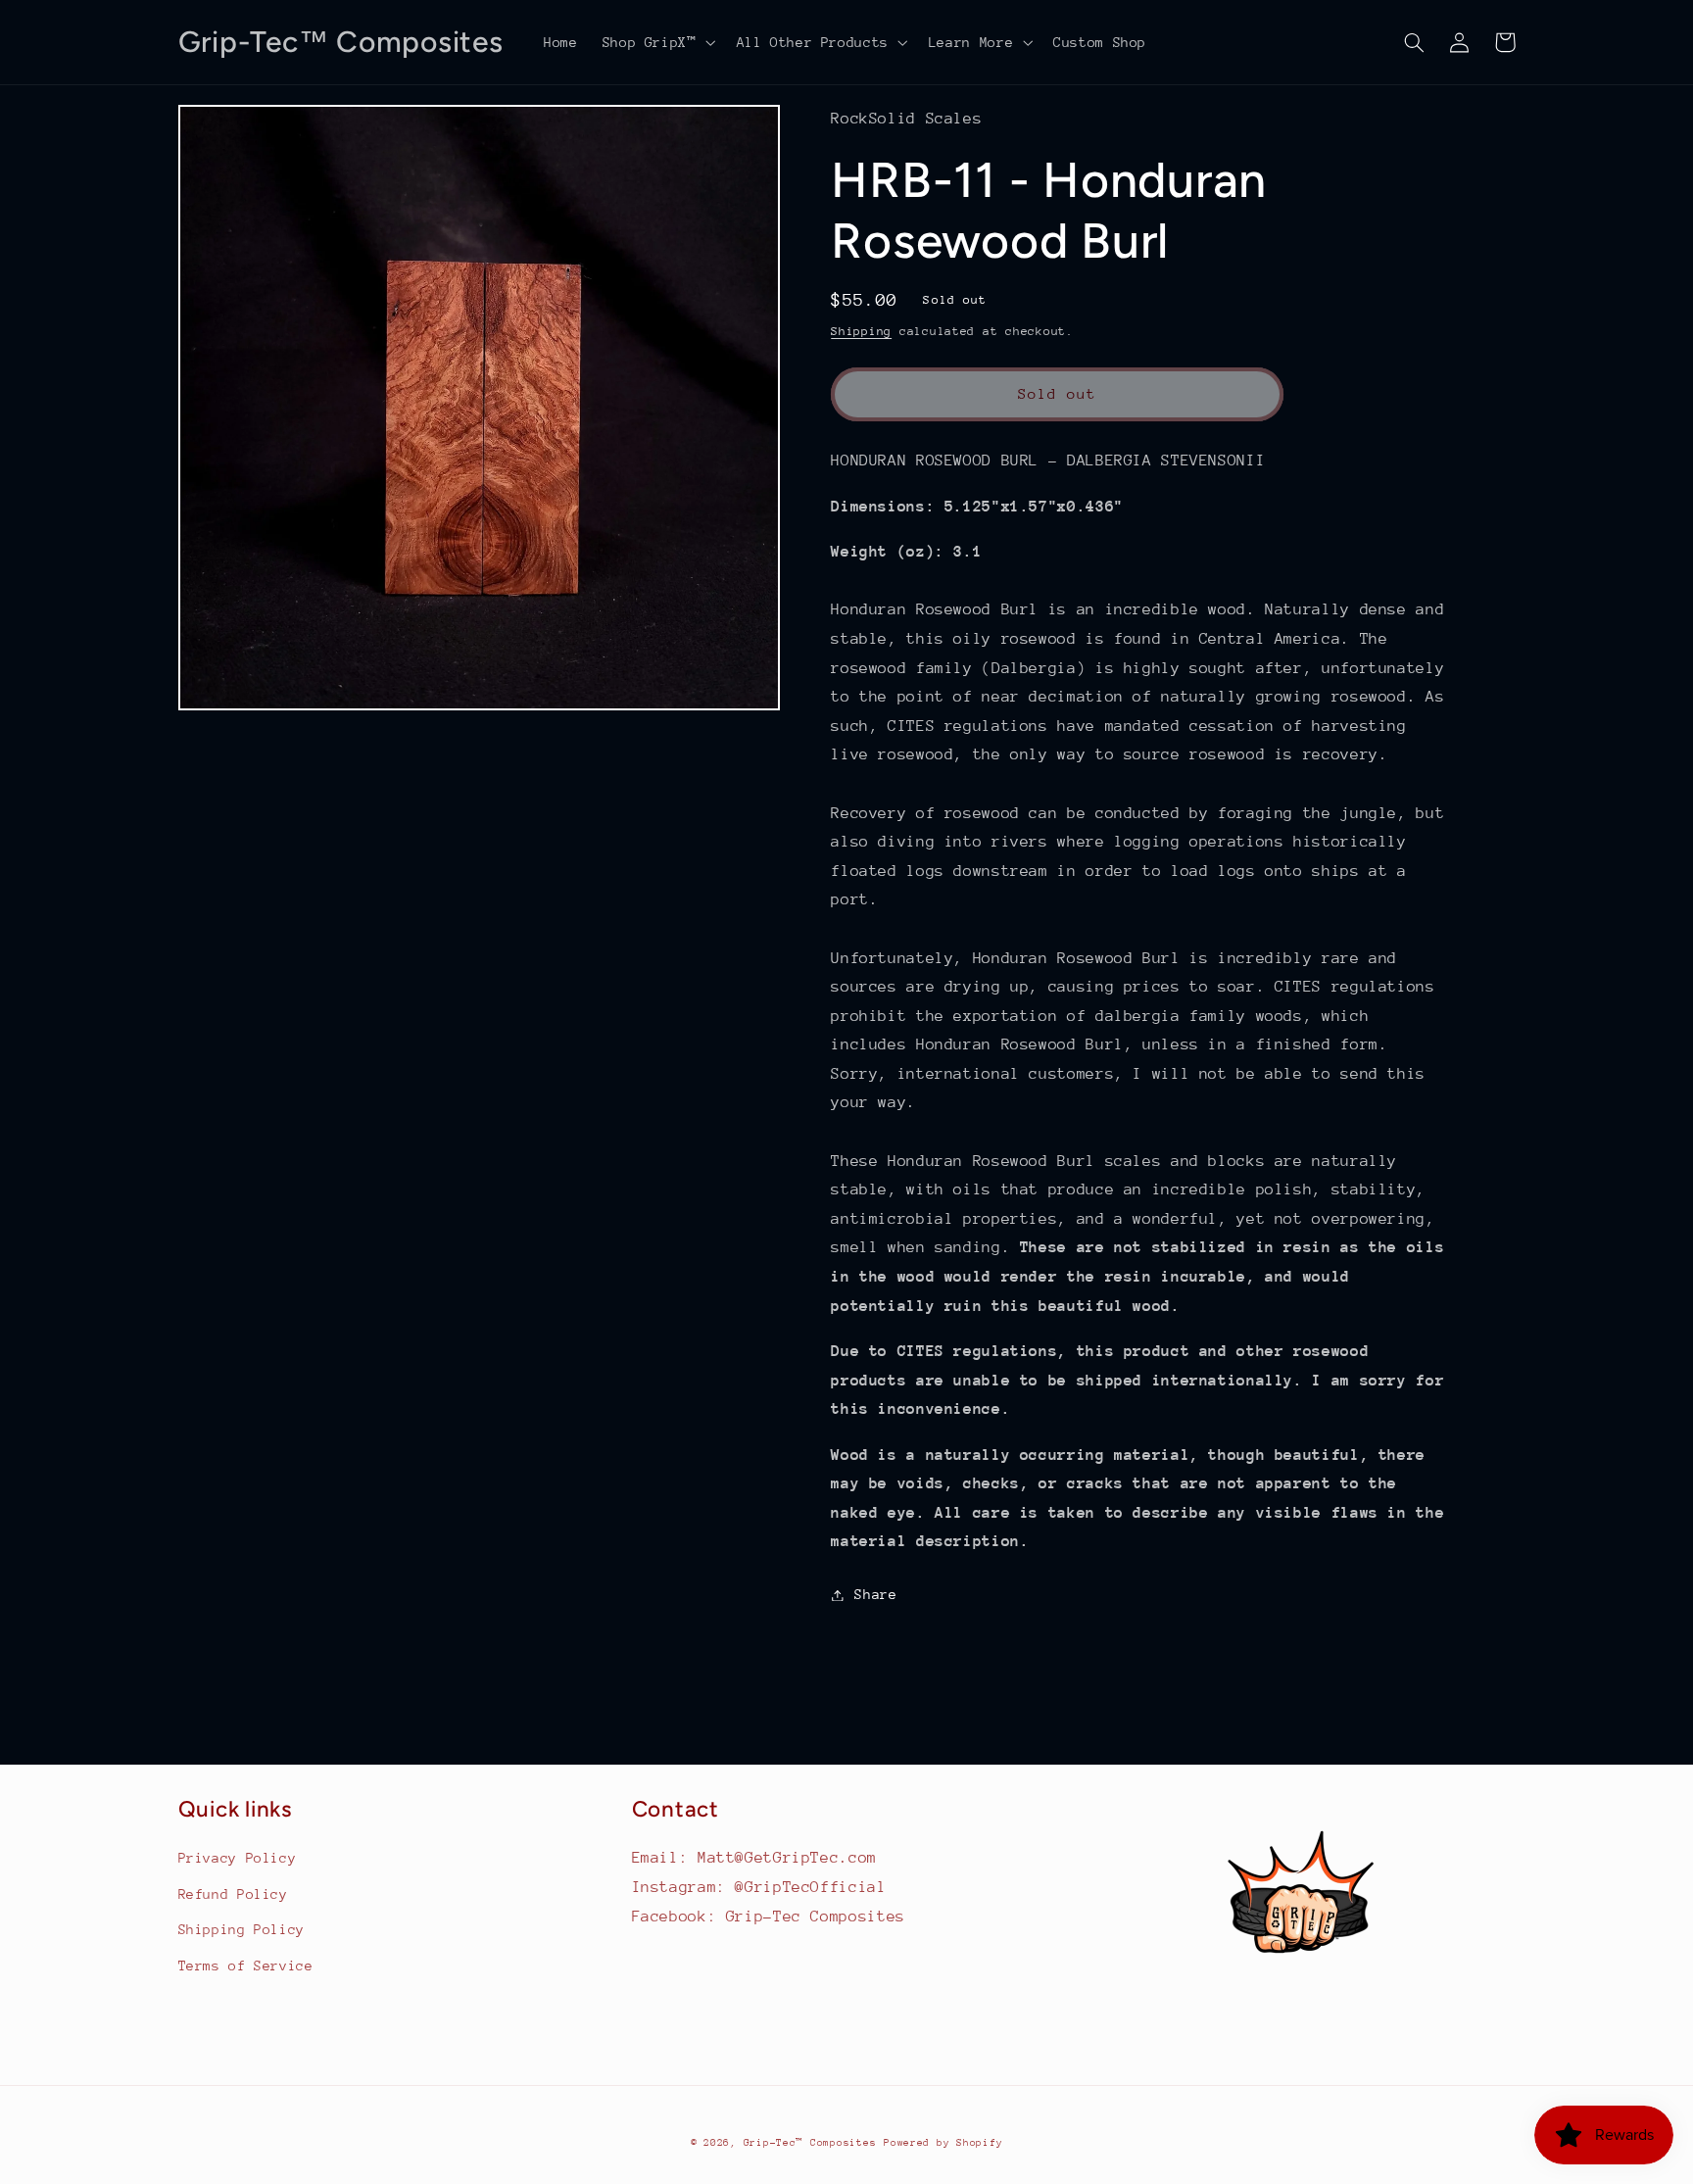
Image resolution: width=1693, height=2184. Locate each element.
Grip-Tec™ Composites (810, 2143)
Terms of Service (246, 1966)
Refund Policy (233, 1894)
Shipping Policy (242, 1929)
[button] (657, 42)
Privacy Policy (238, 1858)
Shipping (861, 331)
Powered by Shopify (943, 2143)
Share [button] (875, 1594)
